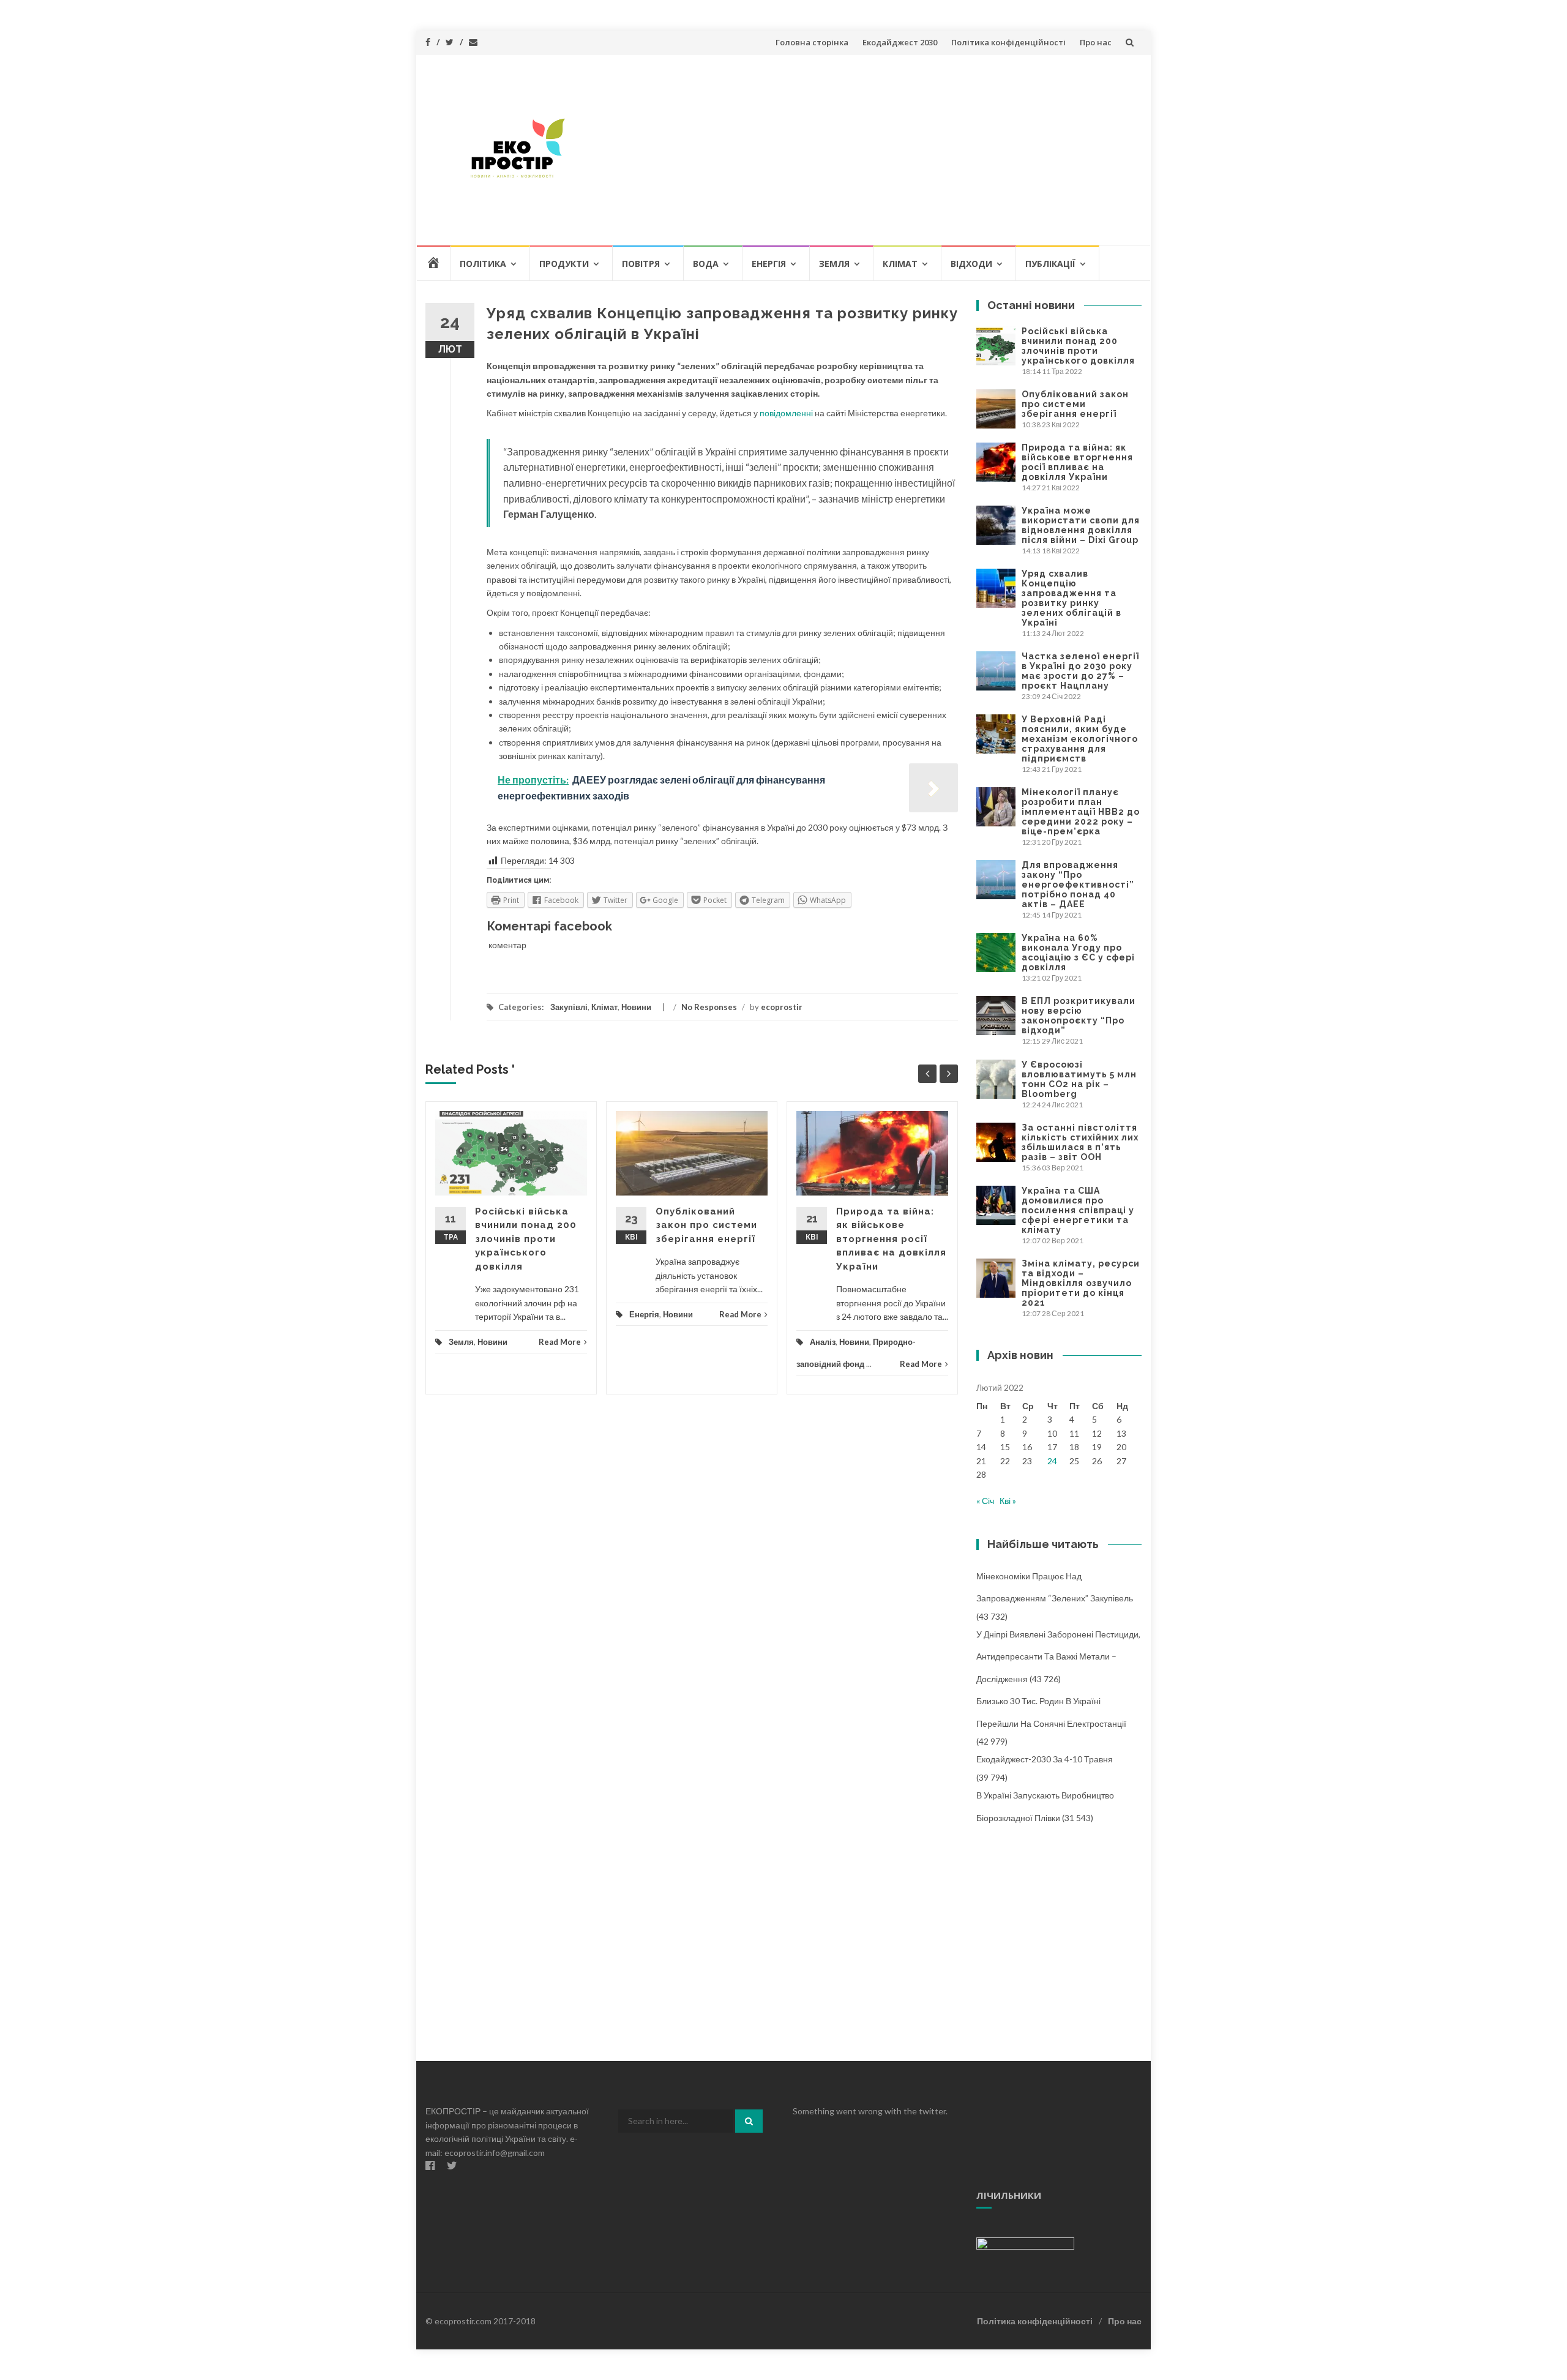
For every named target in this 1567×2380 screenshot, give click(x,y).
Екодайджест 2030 (900, 42)
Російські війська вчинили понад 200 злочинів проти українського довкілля (526, 1239)
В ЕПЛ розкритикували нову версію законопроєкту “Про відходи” (1079, 1016)
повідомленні (786, 413)
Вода (706, 264)
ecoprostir (782, 1007)
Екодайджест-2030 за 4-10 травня (1045, 1759)
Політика (483, 264)
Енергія (769, 264)
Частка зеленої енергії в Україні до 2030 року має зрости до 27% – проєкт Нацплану (1080, 671)
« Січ (985, 1501)
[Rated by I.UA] (1025, 2243)
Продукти (564, 264)
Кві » (1008, 1501)
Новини (636, 1007)
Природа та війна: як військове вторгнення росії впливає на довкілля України (891, 1239)
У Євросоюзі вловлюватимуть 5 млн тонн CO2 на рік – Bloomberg (1079, 1079)
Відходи (971, 264)
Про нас (1096, 42)
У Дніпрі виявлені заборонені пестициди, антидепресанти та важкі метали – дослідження (1058, 1656)
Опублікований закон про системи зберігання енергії (706, 1225)
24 (1052, 1461)
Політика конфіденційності (1008, 42)
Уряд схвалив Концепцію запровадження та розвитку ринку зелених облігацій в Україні (1071, 598)
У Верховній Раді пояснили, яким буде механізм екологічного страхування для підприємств (1080, 739)
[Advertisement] (873, 149)
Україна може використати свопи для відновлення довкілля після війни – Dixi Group (1081, 525)
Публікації (1050, 264)
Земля (834, 264)
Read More (560, 1342)
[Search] (749, 2121)
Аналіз (823, 1342)
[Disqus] (692, 1578)
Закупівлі (569, 1007)
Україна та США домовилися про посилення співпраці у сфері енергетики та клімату (1078, 1210)
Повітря (641, 264)
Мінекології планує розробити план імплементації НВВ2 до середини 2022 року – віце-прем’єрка (1081, 812)
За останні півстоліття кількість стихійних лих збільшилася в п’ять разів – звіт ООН (1080, 1142)
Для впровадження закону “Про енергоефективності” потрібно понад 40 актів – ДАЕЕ (1078, 885)
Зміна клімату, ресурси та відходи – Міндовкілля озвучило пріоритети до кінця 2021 (1081, 1283)
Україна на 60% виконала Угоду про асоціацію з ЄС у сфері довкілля (1078, 952)
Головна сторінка (812, 42)
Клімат (900, 264)
